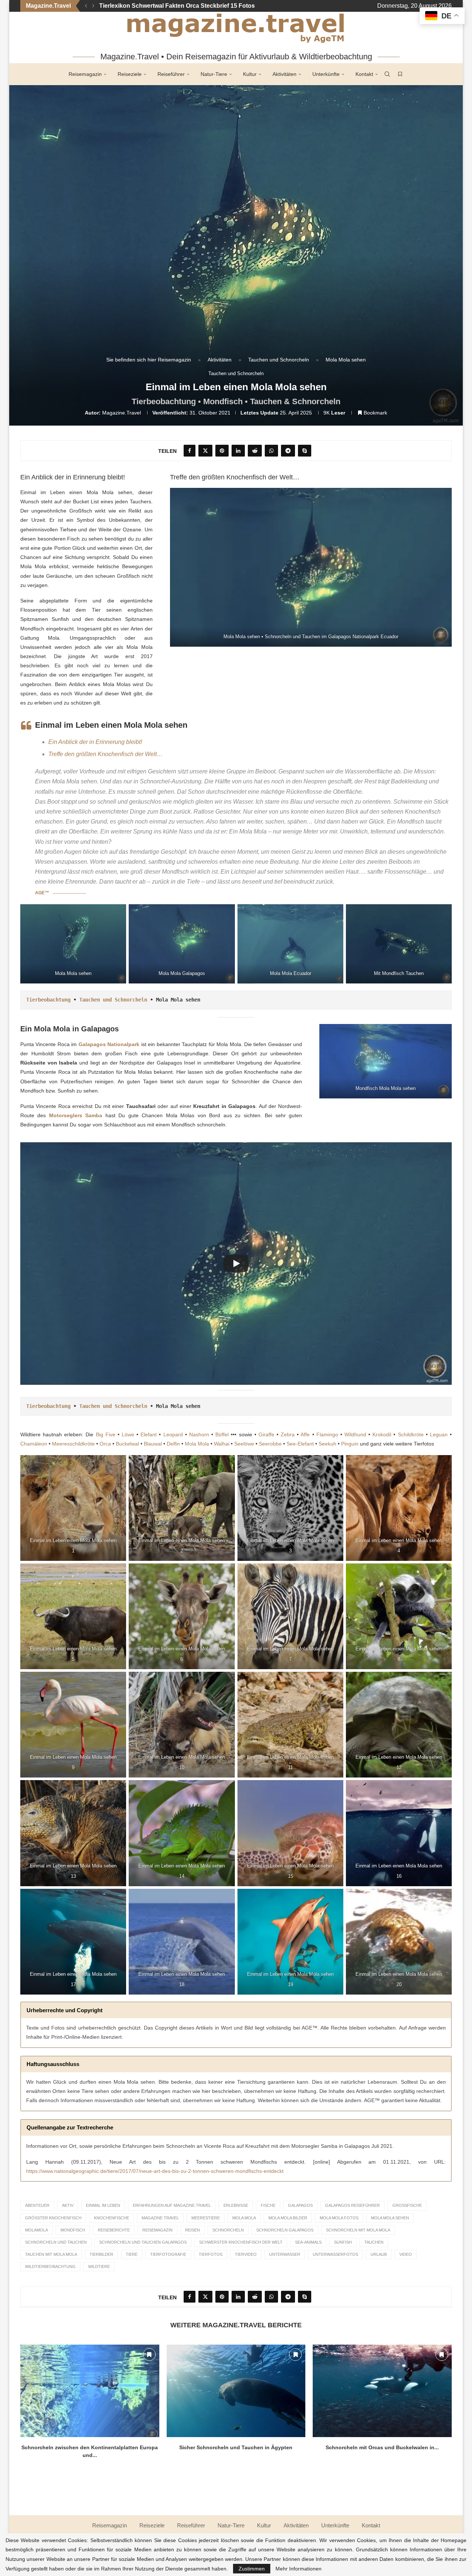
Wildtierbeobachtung (50, 2266)
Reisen (192, 2230)
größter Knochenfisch (53, 2218)
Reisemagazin (85, 74)
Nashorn (199, 1434)
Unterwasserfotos (335, 2254)
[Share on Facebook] (190, 451)
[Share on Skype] (305, 451)
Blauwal (153, 1444)
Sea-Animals (308, 2242)
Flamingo (327, 1434)
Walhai (222, 1444)
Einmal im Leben (103, 2205)
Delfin (173, 1444)
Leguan (439, 1434)
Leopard (173, 1434)
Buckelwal (127, 1444)
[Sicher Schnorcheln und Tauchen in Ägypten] (236, 2391)
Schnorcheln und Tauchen (56, 2242)
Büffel (222, 1434)
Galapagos (300, 2205)
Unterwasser (285, 2254)
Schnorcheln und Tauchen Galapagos (143, 2242)
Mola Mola (197, 1444)
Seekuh (327, 1444)
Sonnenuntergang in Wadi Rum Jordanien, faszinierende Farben (189, 6)
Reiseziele (130, 74)
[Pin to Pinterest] (222, 451)
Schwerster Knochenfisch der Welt (241, 2242)
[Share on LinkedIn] (238, 451)
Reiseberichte (114, 2230)
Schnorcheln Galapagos (285, 2230)
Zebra (288, 1434)
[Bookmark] (400, 74)
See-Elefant (300, 1444)
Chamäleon (34, 1444)
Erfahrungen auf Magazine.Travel (172, 2205)
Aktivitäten (284, 74)
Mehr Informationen (299, 2569)
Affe (305, 1434)
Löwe (128, 1434)
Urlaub (379, 2254)
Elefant (149, 1434)
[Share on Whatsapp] (271, 451)
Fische (268, 2205)
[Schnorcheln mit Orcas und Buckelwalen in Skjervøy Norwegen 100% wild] (382, 2391)
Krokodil (382, 1434)
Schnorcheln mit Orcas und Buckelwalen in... (382, 2447)
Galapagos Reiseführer (353, 2205)
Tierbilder (101, 2254)
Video (406, 2254)
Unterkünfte (326, 74)
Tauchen (374, 2242)
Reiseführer (171, 74)
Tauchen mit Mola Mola (51, 2254)
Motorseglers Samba (76, 1115)
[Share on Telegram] (288, 451)
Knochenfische (112, 2218)
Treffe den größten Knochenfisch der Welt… (105, 754)
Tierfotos (211, 2254)
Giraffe (266, 1434)
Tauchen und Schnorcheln (279, 360)
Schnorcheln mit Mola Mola (358, 2230)
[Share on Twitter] (205, 451)
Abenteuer (37, 2205)
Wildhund (355, 1434)
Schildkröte (411, 1434)
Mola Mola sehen (390, 2218)
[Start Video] (236, 1263)
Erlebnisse (236, 2205)
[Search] (387, 74)
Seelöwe (244, 1444)
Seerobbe (270, 1444)
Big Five (106, 1434)
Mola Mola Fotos (339, 2218)
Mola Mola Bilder (288, 2218)
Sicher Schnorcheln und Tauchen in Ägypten (236, 2447)
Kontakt (364, 74)
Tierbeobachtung (48, 1000)
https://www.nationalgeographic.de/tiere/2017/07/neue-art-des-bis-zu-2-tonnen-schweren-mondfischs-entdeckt (155, 2171)
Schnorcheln (228, 2230)
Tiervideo (246, 2254)
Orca (105, 1444)
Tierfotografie (168, 2254)
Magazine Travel (160, 2218)
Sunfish (343, 2242)
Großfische (407, 2205)
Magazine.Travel (122, 413)
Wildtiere (99, 2266)
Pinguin (350, 1444)
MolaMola (37, 2230)
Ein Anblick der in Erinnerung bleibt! (95, 742)
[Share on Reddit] (255, 451)
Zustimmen (252, 2569)
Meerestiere (206, 2218)
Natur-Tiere (214, 74)
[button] (86, 6)
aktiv (68, 2205)
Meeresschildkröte (73, 1444)
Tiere (132, 2254)
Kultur (250, 74)
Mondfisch (73, 2230)
